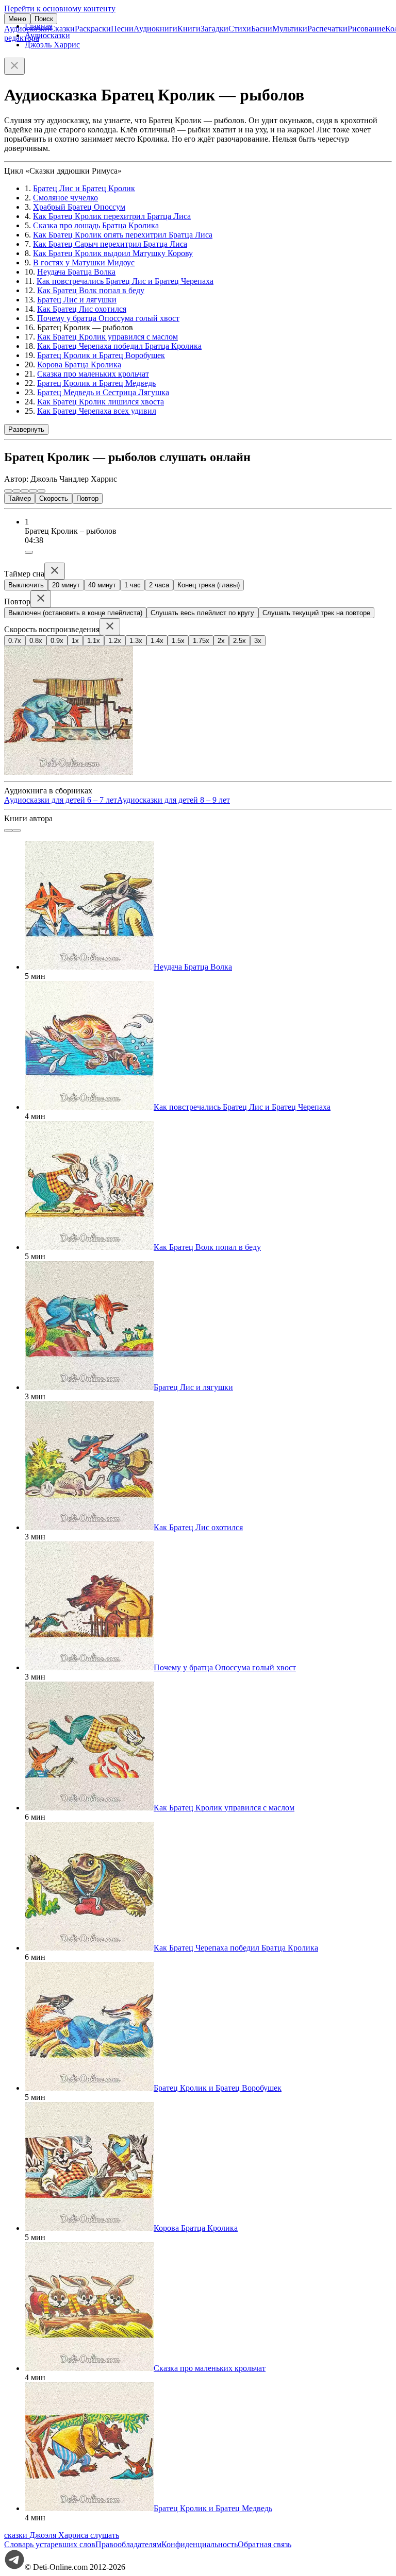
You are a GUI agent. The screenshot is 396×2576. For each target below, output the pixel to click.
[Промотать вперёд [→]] (33, 491)
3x (258, 641)
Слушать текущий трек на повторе (316, 613)
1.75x (201, 641)
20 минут (66, 585)
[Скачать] (29, 552)
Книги (189, 29)
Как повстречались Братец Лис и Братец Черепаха (125, 281)
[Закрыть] (14, 66)
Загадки (214, 29)
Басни (262, 29)
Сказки (62, 29)
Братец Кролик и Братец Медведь (96, 383)
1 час (133, 585)
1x (75, 641)
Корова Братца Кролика (79, 365)
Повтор (87, 498)
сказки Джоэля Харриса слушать (62, 2535)
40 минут (102, 585)
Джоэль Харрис (52, 45)
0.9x (57, 641)
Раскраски (93, 29)
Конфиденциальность (200, 2544)
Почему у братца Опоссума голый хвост (108, 318)
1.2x (115, 641)
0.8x (36, 641)
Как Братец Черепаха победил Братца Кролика (119, 346)
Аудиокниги (155, 29)
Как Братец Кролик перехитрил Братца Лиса (112, 216)
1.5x (178, 641)
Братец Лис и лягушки (77, 300)
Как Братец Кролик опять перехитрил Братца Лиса (123, 235)
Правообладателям (128, 2544)
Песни (122, 29)
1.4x (157, 641)
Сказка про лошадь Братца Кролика (96, 225)
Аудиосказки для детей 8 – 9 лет (174, 800)
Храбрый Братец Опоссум (79, 207)
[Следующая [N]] (41, 491)
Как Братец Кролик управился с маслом (108, 337)
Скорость (54, 498)
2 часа (159, 585)
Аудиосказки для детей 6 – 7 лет (61, 800)
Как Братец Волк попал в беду (91, 290)
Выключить (26, 585)
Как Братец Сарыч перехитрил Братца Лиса (110, 244)
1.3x (136, 641)
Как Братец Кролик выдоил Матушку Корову (113, 253)
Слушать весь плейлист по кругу (202, 613)
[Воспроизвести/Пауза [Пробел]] (25, 491)
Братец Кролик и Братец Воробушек (101, 355)
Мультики (290, 29)
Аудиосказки (27, 29)
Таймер (20, 498)
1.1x (94, 641)
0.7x (15, 641)
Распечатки (327, 29)
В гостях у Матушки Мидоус (84, 262)
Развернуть (26, 429)
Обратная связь (265, 2544)
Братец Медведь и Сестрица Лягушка (103, 392)
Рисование (366, 29)
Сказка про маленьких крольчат (93, 374)
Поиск (44, 19)
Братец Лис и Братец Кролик (84, 188)
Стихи (240, 29)
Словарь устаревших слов (50, 2544)
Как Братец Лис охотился (82, 309)
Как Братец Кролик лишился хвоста (101, 402)
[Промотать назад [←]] (16, 491)
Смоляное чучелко (65, 198)
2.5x (240, 641)
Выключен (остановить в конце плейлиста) (75, 613)
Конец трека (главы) (209, 585)
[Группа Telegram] (14, 2567)
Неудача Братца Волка (76, 272)
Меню (17, 19)
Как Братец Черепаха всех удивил (97, 411)
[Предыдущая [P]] (8, 491)
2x (221, 641)
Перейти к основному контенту (60, 9)
